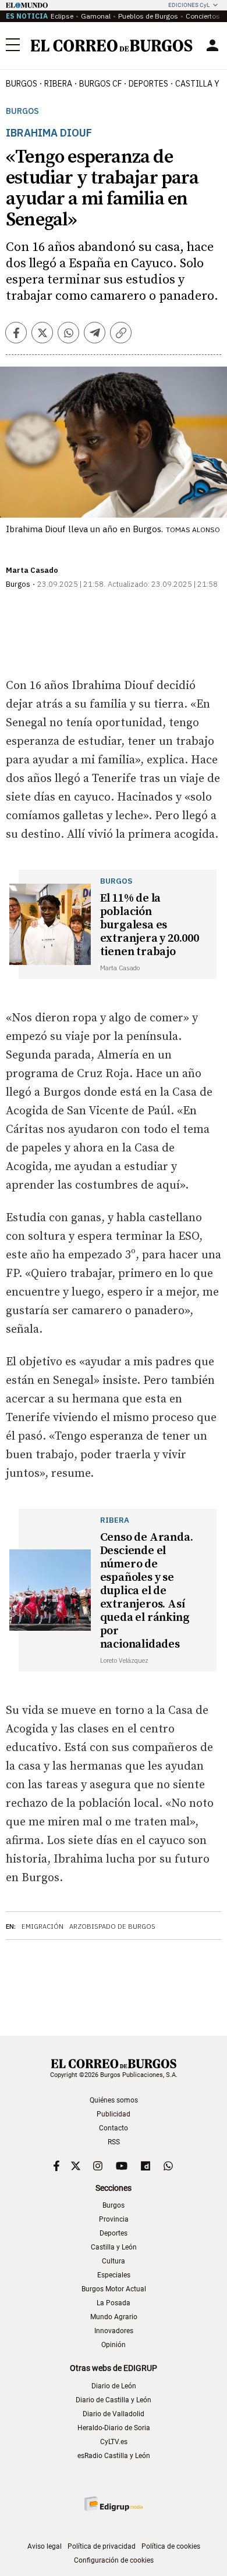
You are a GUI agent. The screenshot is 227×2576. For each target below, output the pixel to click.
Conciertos (203, 16)
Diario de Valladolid (114, 2414)
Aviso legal (45, 2546)
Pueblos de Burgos (148, 16)
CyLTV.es (114, 2442)
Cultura (114, 2261)
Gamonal (96, 16)
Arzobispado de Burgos (112, 1926)
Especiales (114, 2275)
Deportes (114, 2233)
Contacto (114, 2128)
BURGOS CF (100, 84)
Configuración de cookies (114, 2560)
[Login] (212, 45)
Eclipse (62, 16)
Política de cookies (171, 2546)
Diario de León (114, 2386)
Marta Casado (32, 570)
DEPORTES (148, 84)
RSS (114, 2142)
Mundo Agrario (114, 2317)
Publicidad (114, 2114)
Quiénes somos (114, 2100)
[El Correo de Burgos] (112, 46)
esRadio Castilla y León (114, 2456)
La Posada (114, 2303)
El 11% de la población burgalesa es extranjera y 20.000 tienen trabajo (150, 925)
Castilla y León (114, 2247)
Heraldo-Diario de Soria (114, 2428)
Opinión (114, 2345)
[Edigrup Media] (114, 2504)
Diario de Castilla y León (114, 2400)
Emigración (42, 1926)
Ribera (58, 84)
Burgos (22, 84)
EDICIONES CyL (189, 5)
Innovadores (114, 2331)
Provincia (114, 2219)
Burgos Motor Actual (114, 2289)
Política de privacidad (102, 2546)
